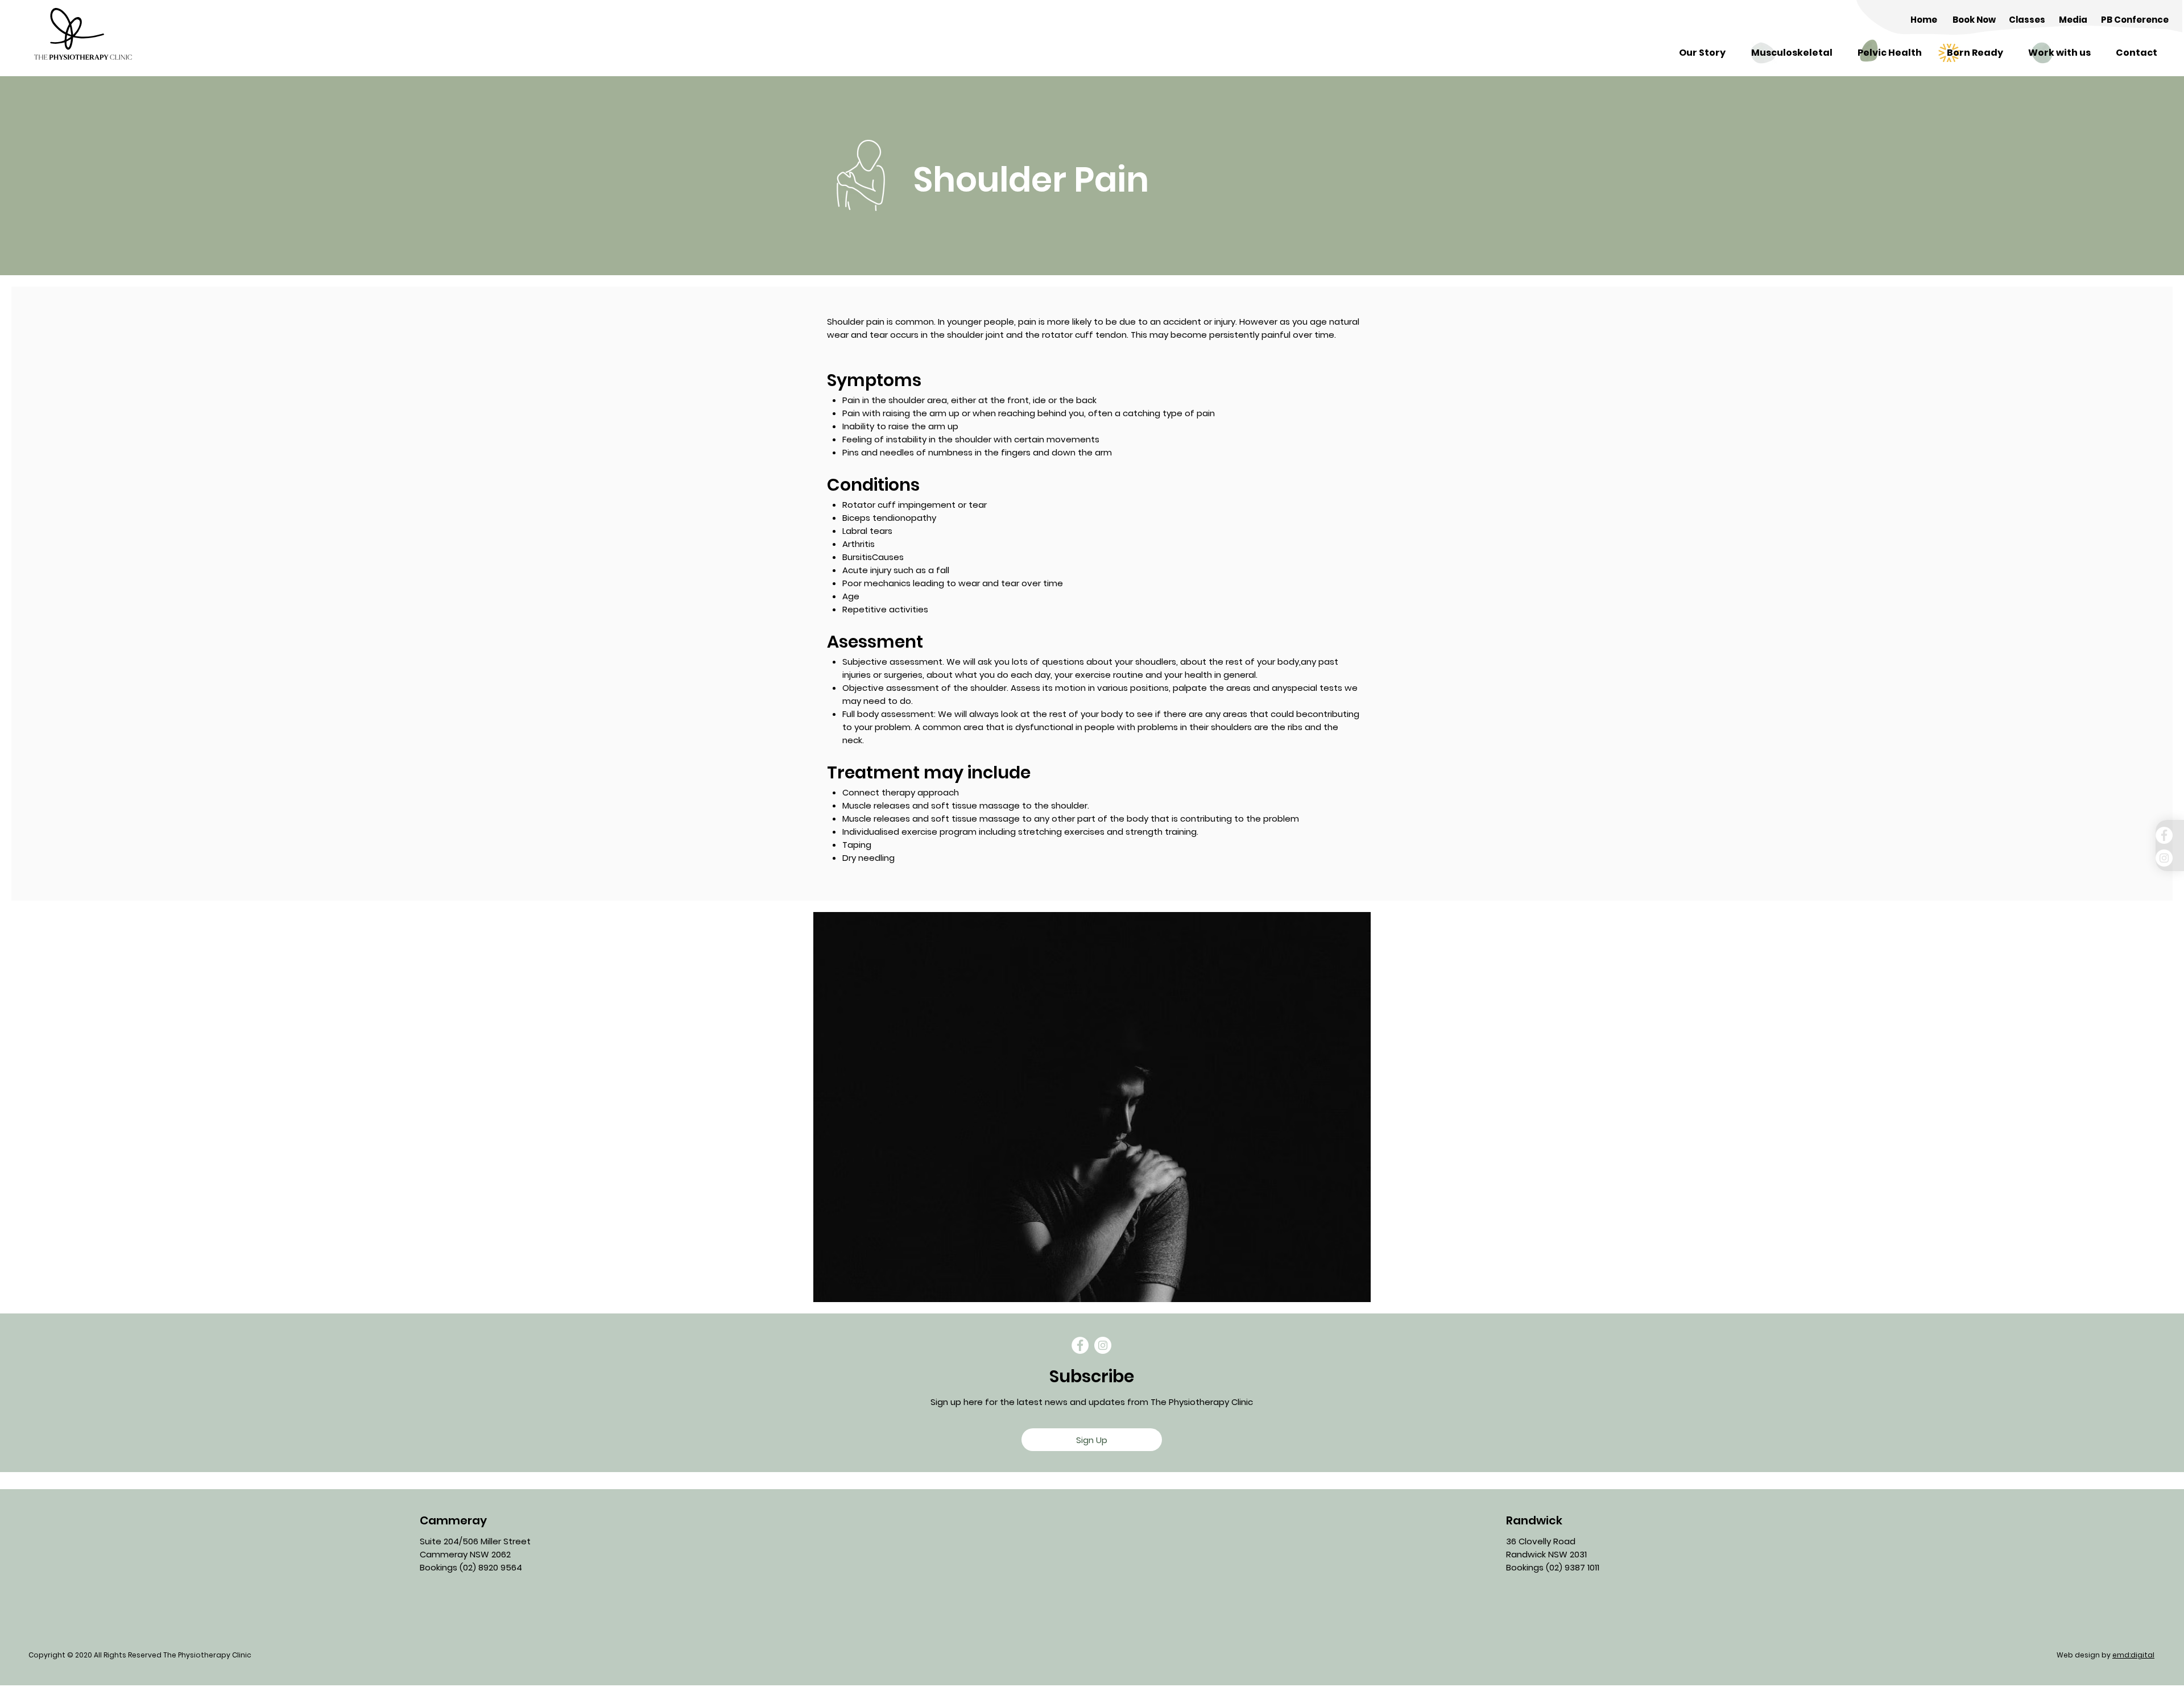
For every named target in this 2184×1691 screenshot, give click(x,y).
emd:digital (2133, 1655)
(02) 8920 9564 (491, 1567)
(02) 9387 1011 (1573, 1567)
